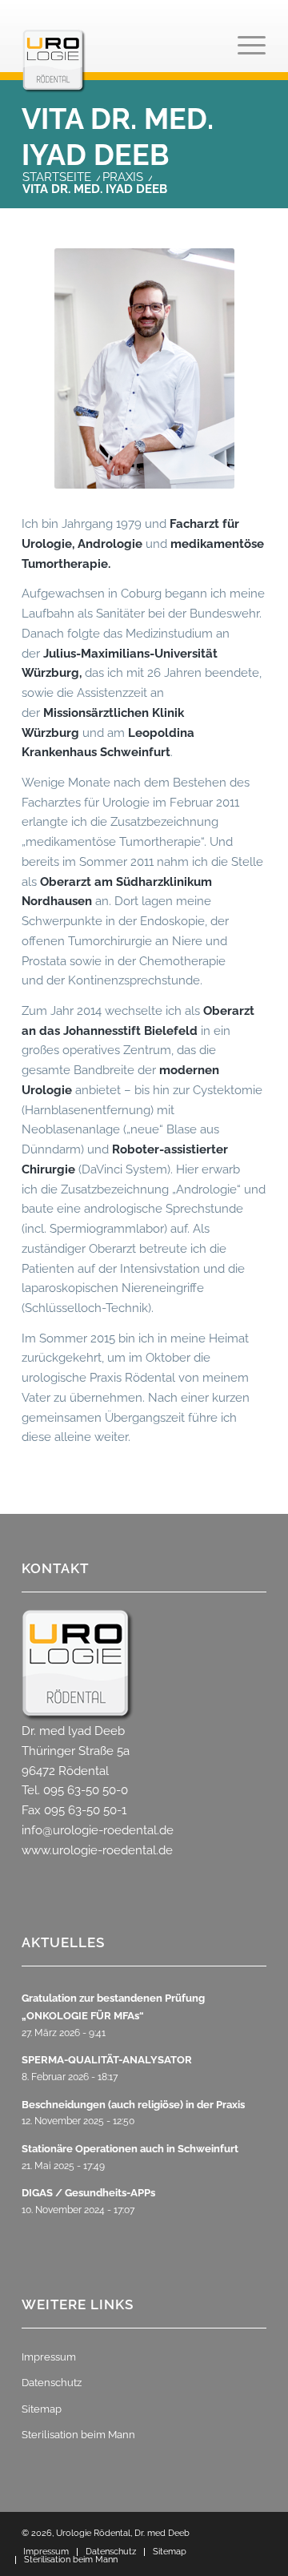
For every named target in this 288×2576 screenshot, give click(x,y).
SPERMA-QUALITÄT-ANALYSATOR (107, 2060)
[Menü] (244, 61)
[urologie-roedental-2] (120, 61)
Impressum (49, 2357)
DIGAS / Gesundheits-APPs (88, 2193)
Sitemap (42, 2409)
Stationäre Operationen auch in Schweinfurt (130, 2149)
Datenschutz (52, 2383)
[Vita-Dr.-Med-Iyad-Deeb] (144, 368)
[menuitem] (244, 61)
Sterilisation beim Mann (78, 2435)
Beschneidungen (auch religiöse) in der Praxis (133, 2105)
